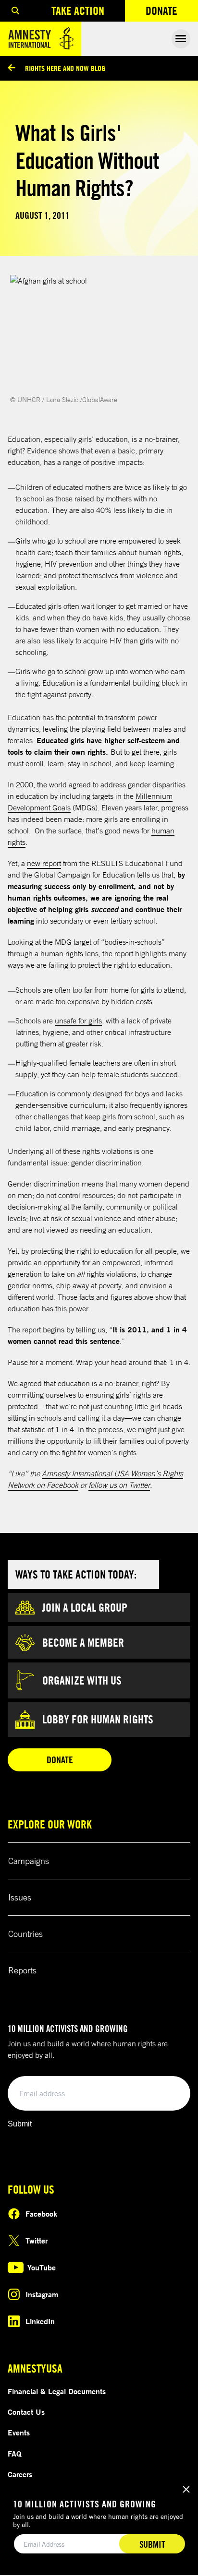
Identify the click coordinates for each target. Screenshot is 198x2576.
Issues (20, 1897)
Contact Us (26, 2412)
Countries (25, 1934)
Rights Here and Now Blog (65, 68)
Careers (20, 2474)
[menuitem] (15, 11)
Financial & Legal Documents (57, 2391)
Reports (22, 1970)
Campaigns (29, 1861)
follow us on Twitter (119, 1485)
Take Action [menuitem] (78, 11)
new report (44, 863)
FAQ (15, 2454)
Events (19, 2433)
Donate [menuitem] (172, 13)
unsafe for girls (78, 1021)
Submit (20, 2124)
